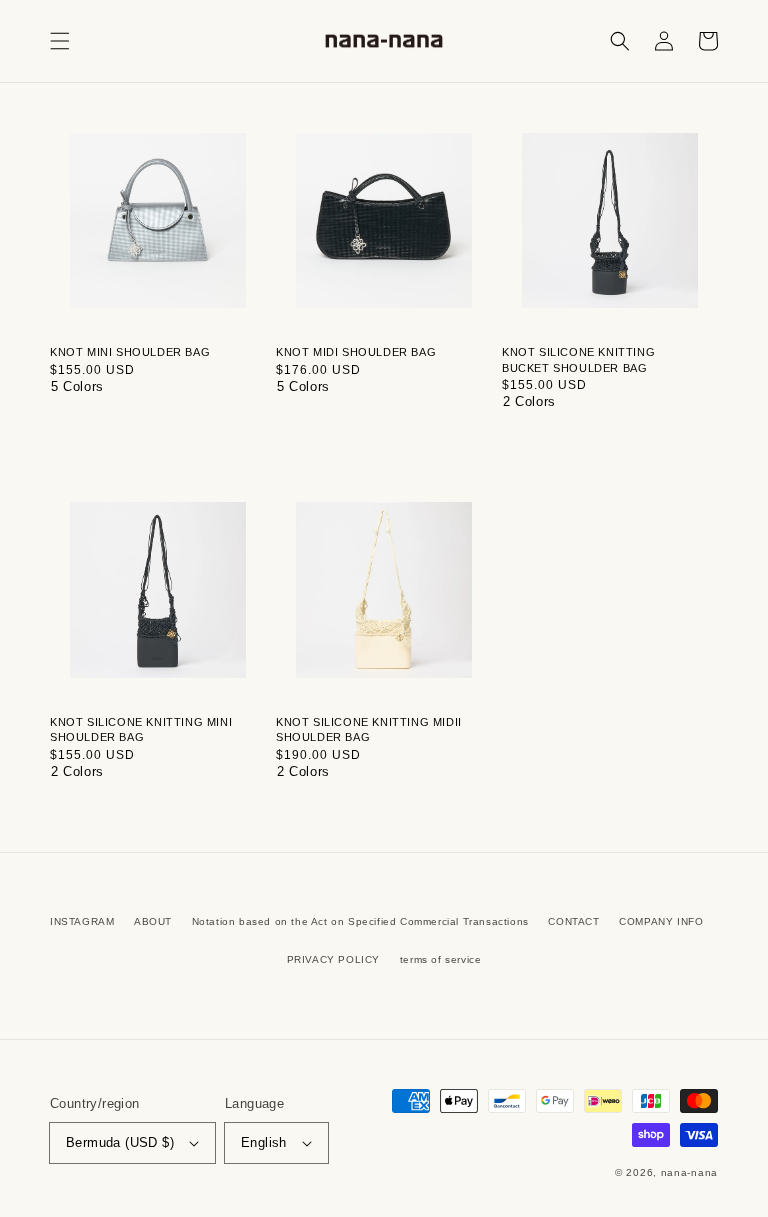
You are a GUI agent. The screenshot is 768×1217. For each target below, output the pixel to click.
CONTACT (573, 921)
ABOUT (153, 921)
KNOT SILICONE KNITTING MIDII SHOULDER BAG (369, 729)
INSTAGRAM (82, 921)
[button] (60, 41)
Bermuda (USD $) (120, 1142)
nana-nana (689, 1172)
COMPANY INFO (661, 921)
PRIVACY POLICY (333, 959)
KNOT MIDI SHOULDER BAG (356, 352)
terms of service (441, 959)
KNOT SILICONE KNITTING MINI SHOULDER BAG (141, 729)
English (264, 1142)
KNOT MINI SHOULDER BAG (130, 352)
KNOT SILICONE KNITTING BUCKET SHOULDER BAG (578, 359)
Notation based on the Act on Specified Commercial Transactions (360, 921)
